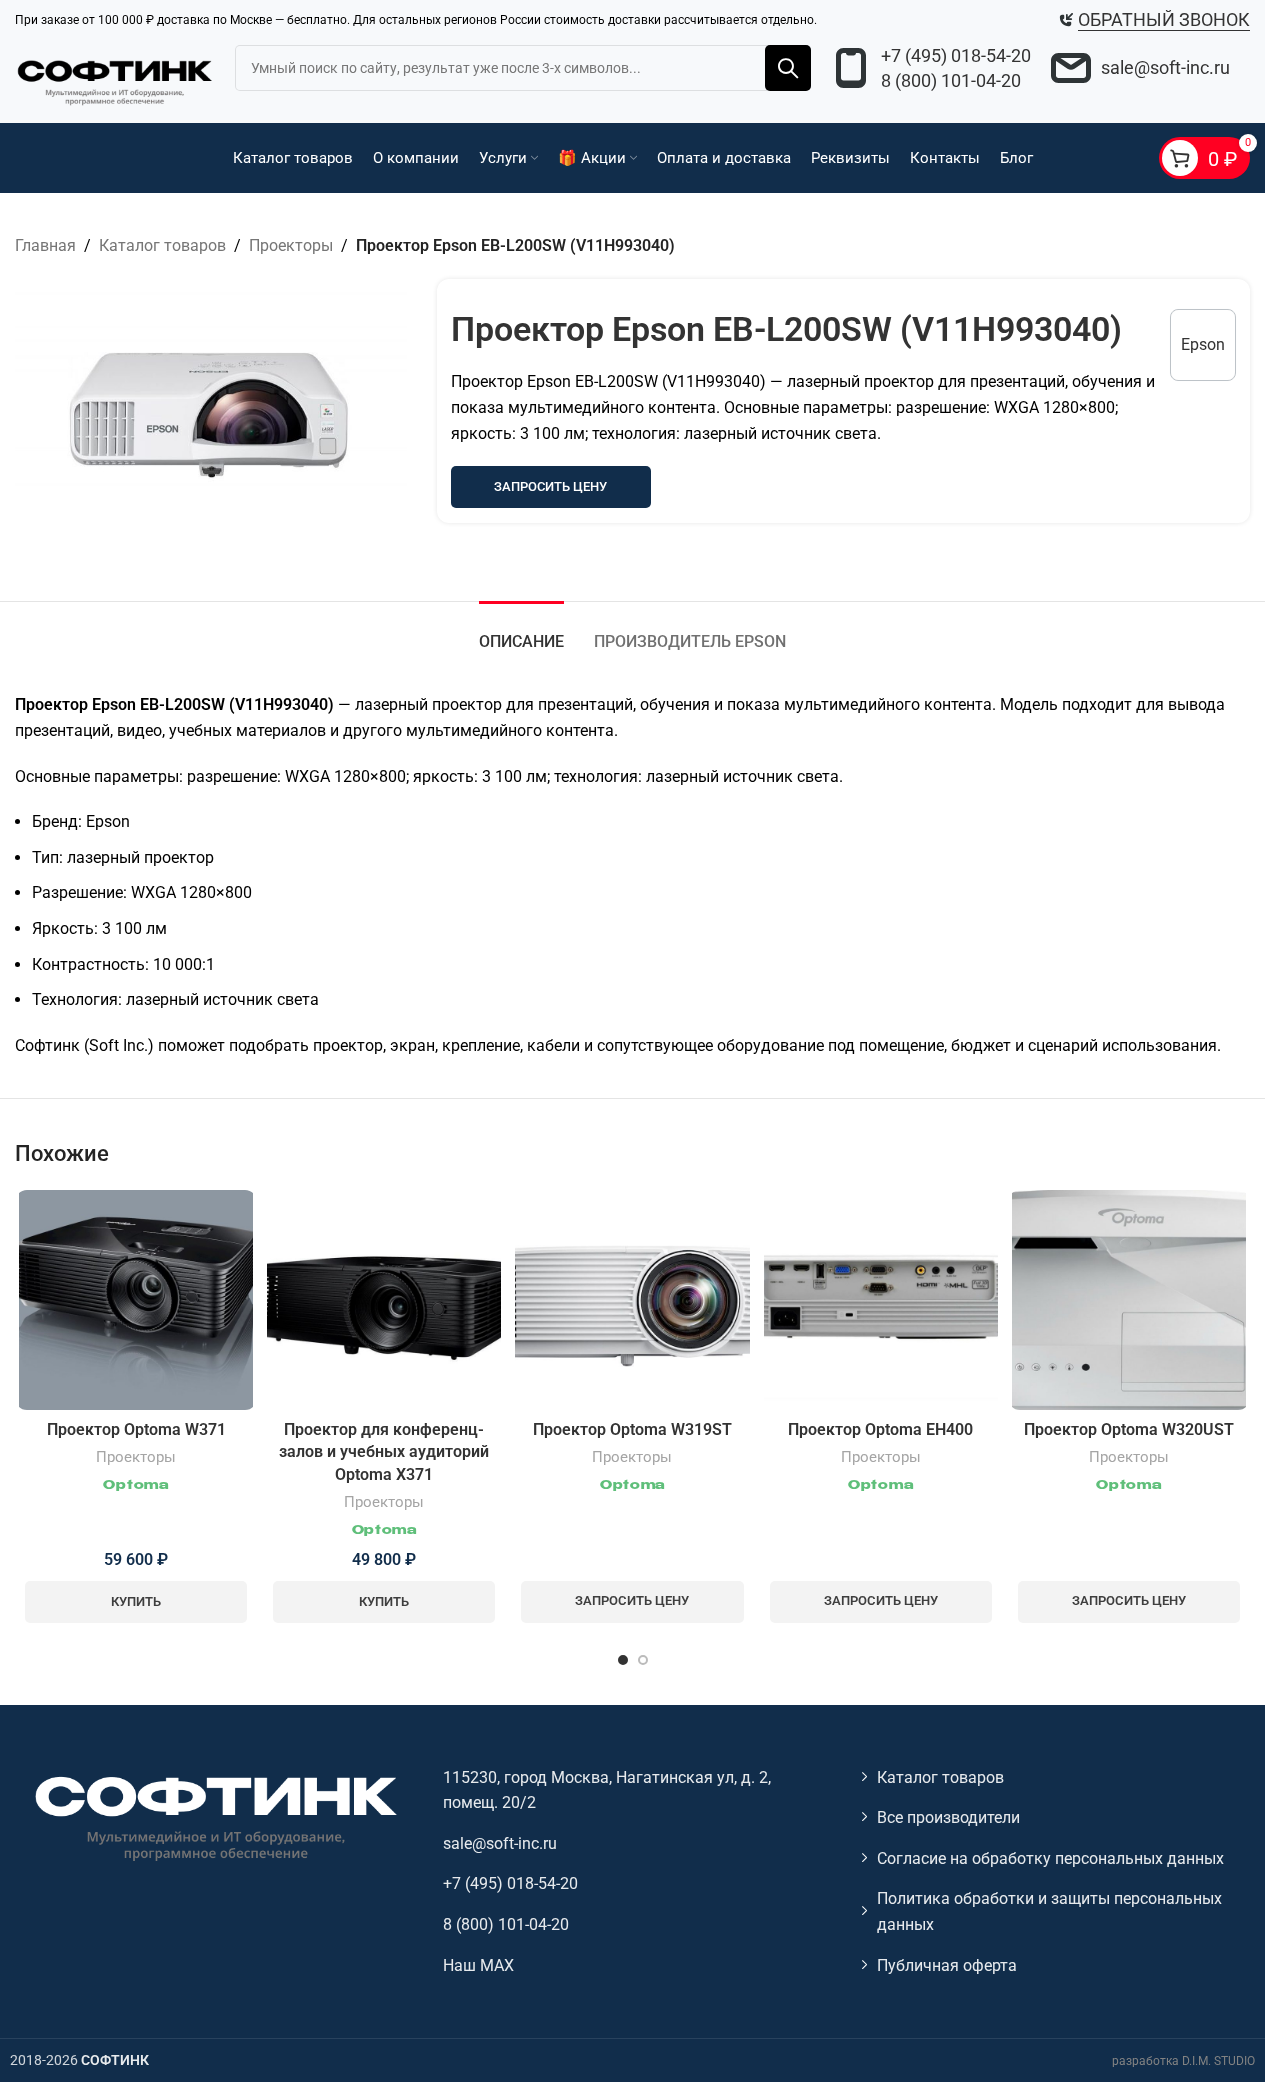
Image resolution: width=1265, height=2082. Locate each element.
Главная (45, 245)
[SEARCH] (788, 68)
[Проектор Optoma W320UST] (1129, 1300)
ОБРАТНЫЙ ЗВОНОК (1164, 19)
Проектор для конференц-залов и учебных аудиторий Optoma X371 (384, 1452)
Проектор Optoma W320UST (1129, 1429)
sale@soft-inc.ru (1165, 67)
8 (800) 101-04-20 (951, 80)
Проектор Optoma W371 (136, 1429)
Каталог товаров (162, 245)
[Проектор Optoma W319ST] (632, 1300)
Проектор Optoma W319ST (632, 1429)
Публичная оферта (947, 1965)
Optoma (135, 1486)
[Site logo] (115, 79)
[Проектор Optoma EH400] (881, 1300)
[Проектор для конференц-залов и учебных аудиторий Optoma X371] (384, 1300)
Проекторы (291, 245)
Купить (136, 1601)
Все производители (948, 1817)
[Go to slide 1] (623, 1660)
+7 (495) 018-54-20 (956, 55)
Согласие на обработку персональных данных (1050, 1858)
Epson (1203, 344)
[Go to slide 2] (643, 1660)
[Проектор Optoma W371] (136, 1300)
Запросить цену (550, 486)
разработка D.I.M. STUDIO (1183, 2061)
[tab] (521, 631)
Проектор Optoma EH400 (880, 1429)
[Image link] (214, 1816)
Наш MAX (478, 1965)
